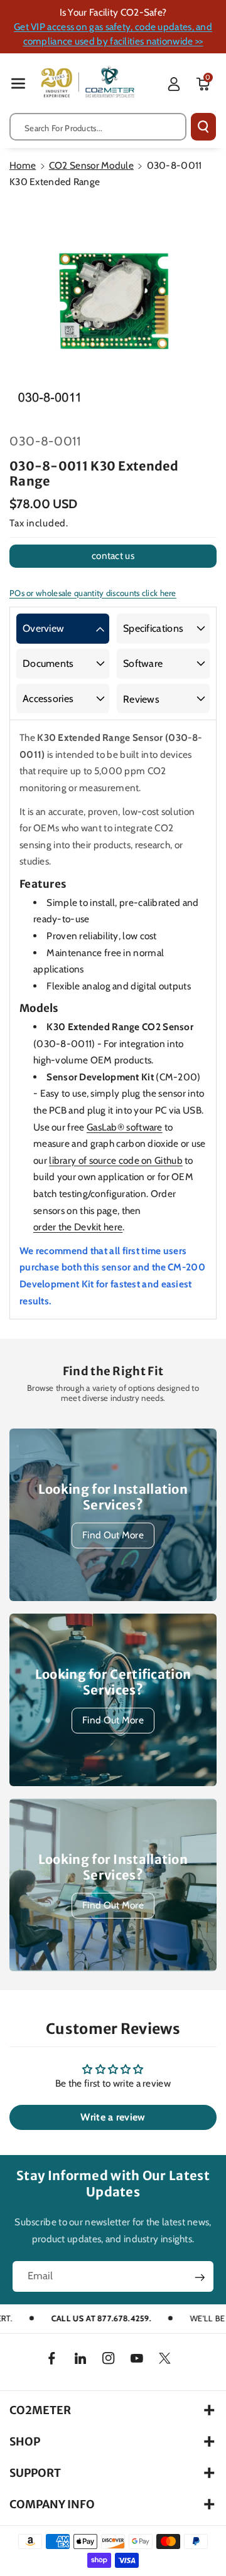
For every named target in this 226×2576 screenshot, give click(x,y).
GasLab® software (125, 1127)
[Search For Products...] (203, 127)
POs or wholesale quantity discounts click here (93, 593)
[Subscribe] (200, 2278)
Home (23, 165)
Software (143, 663)
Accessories (48, 699)
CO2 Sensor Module (91, 165)
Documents (48, 663)
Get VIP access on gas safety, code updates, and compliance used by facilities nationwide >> (113, 34)
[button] (18, 83)
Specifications (153, 628)
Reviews (141, 699)
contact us (113, 556)
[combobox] (98, 127)
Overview (43, 628)
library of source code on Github (116, 1160)
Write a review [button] (113, 2117)
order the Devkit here (78, 1227)
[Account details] (174, 84)
